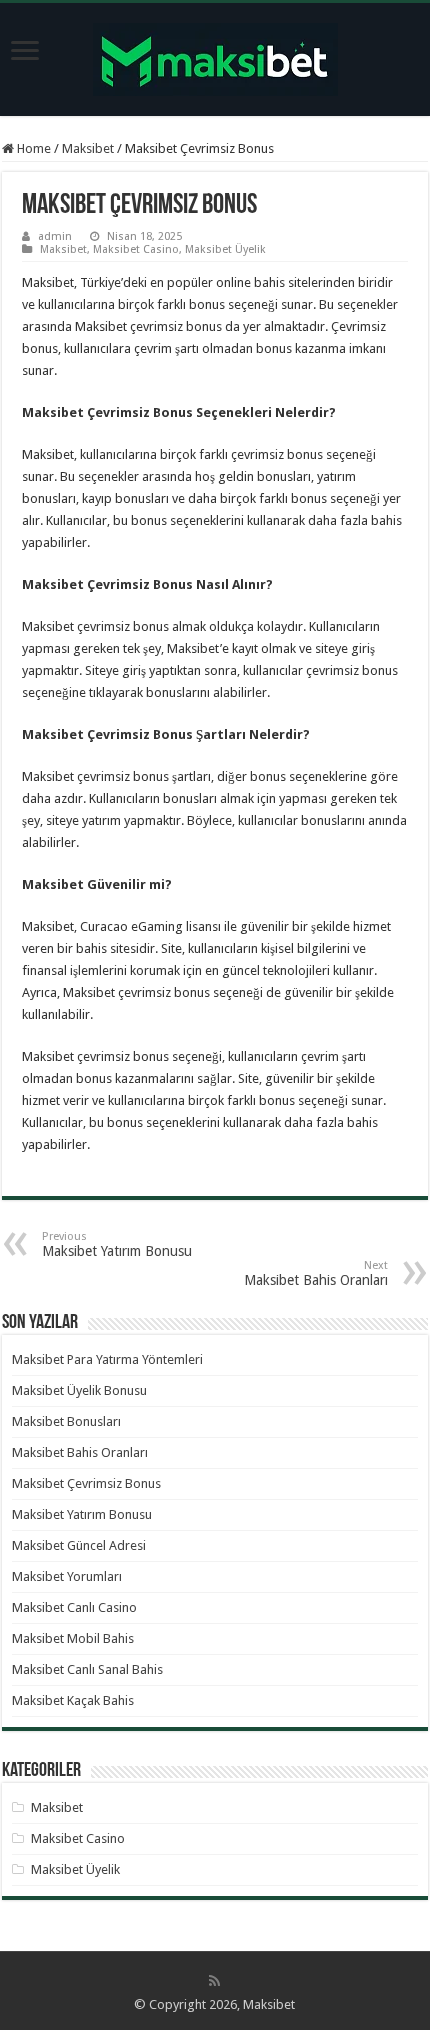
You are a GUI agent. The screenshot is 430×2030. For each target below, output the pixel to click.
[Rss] (214, 1981)
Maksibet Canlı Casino (74, 1607)
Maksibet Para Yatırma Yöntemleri (107, 1359)
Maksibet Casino (136, 249)
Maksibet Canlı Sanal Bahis (87, 1669)
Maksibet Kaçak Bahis (73, 1700)
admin (55, 236)
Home (32, 148)
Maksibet (88, 148)
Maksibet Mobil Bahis (73, 1638)
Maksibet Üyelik (225, 249)
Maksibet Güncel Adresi (79, 1545)
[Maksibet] (215, 56)
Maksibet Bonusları (66, 1421)
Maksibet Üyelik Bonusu (79, 1390)
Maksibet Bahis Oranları (316, 1273)
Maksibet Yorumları (67, 1576)
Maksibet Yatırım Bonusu (117, 1244)
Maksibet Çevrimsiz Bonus (86, 1483)
